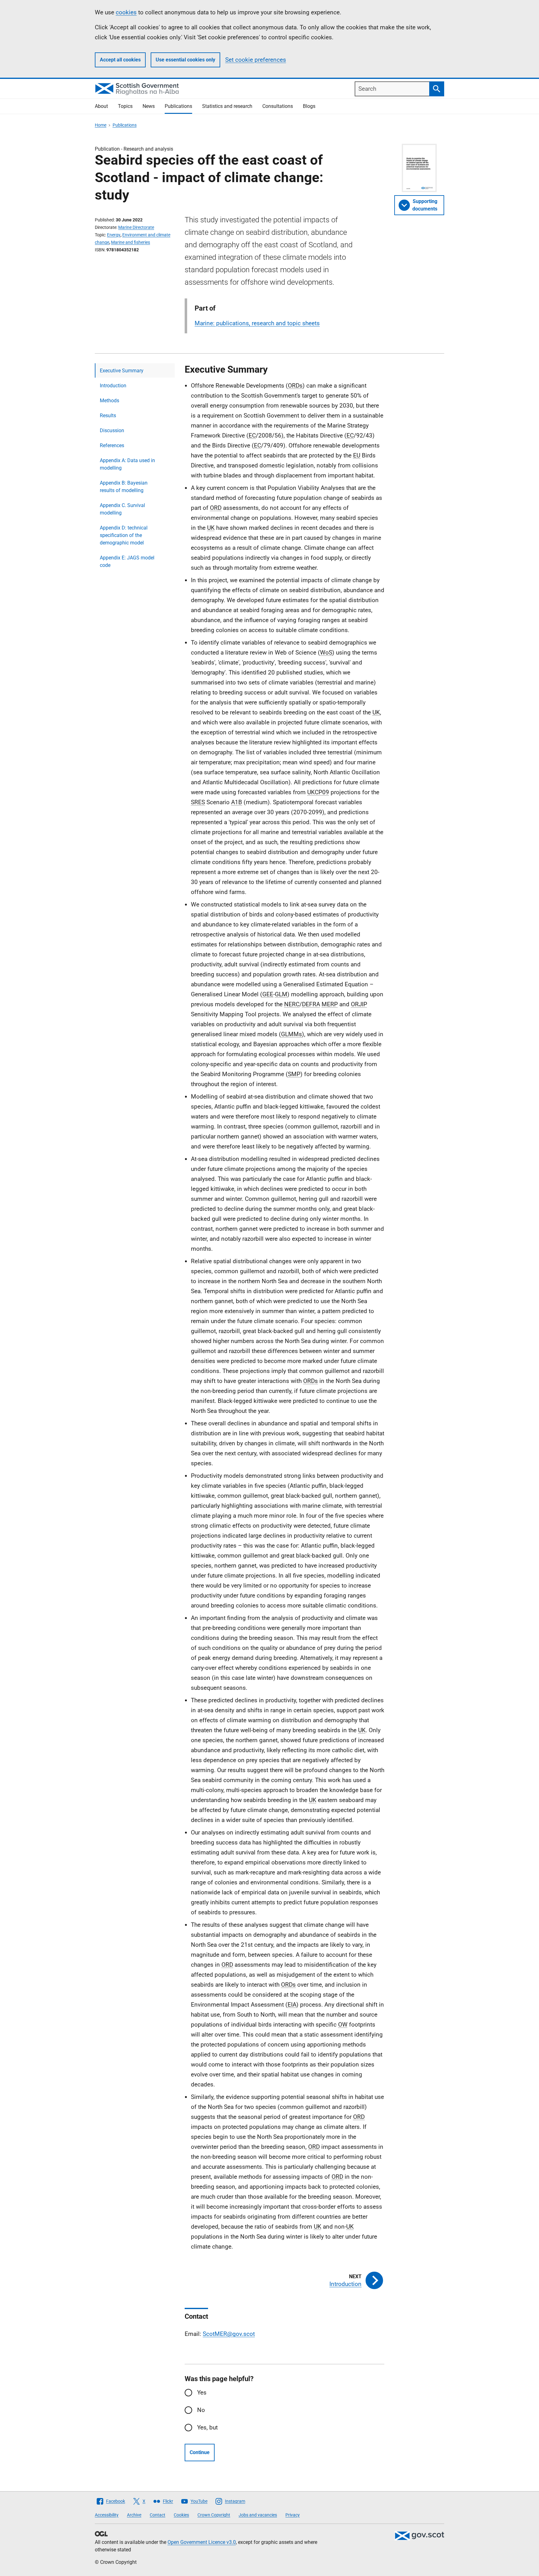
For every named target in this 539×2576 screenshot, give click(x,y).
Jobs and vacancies (258, 2515)
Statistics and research (227, 106)
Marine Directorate (136, 227)
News (149, 106)
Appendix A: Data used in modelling (127, 464)
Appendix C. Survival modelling (122, 509)
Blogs (309, 106)
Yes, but (207, 2427)
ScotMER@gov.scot (229, 2334)
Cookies (181, 2515)
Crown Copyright (214, 2515)
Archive (134, 2515)
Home (101, 125)
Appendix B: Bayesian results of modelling (124, 487)
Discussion (112, 430)
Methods (109, 401)
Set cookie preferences (256, 60)
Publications (178, 106)
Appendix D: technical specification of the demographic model (124, 535)
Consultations (278, 106)
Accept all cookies (120, 60)
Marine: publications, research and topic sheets (257, 323)
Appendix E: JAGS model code (127, 561)
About (101, 106)
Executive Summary (122, 371)
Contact (158, 2515)
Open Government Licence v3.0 (202, 2542)
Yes (202, 2392)
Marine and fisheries (131, 242)
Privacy (293, 2515)
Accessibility (107, 2515)
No (201, 2410)
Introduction (113, 386)
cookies (126, 12)
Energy (114, 235)
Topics (125, 106)
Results (108, 416)
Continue (200, 2452)
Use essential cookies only (185, 60)
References (112, 445)
